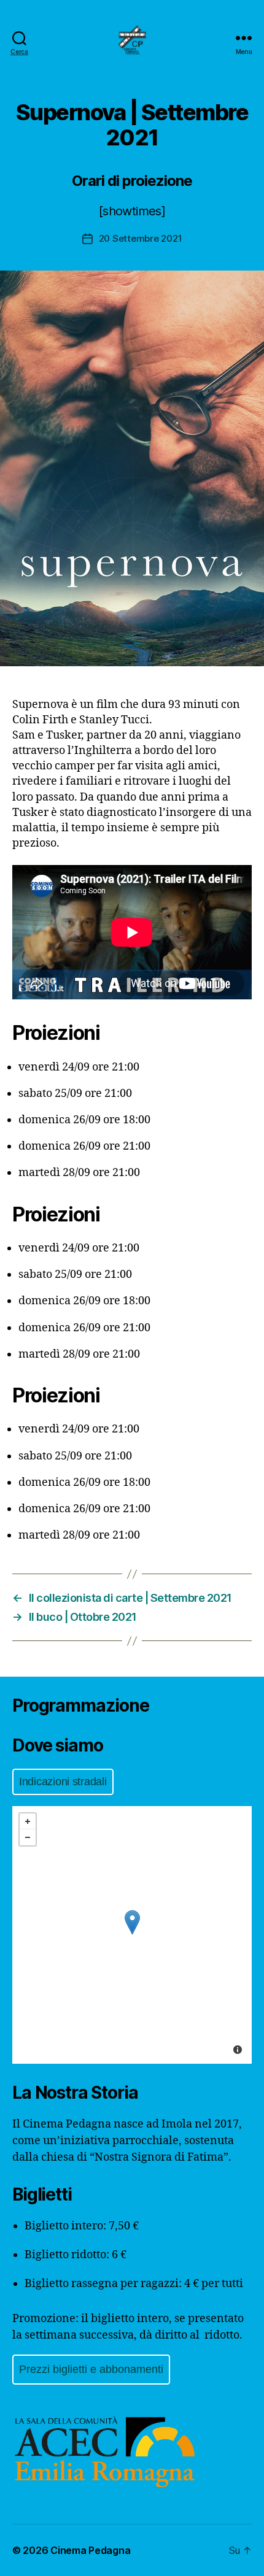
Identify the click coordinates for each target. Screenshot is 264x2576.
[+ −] (132, 1935)
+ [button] (28, 1821)
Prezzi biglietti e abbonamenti (91, 2369)
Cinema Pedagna (90, 2550)
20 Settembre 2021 (141, 238)
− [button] (28, 1837)
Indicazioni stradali (63, 1782)
